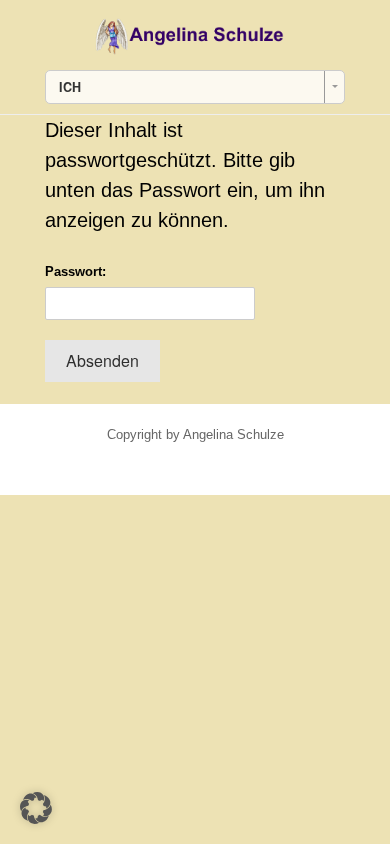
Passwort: (75, 271)
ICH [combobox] (70, 87)
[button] (36, 808)
